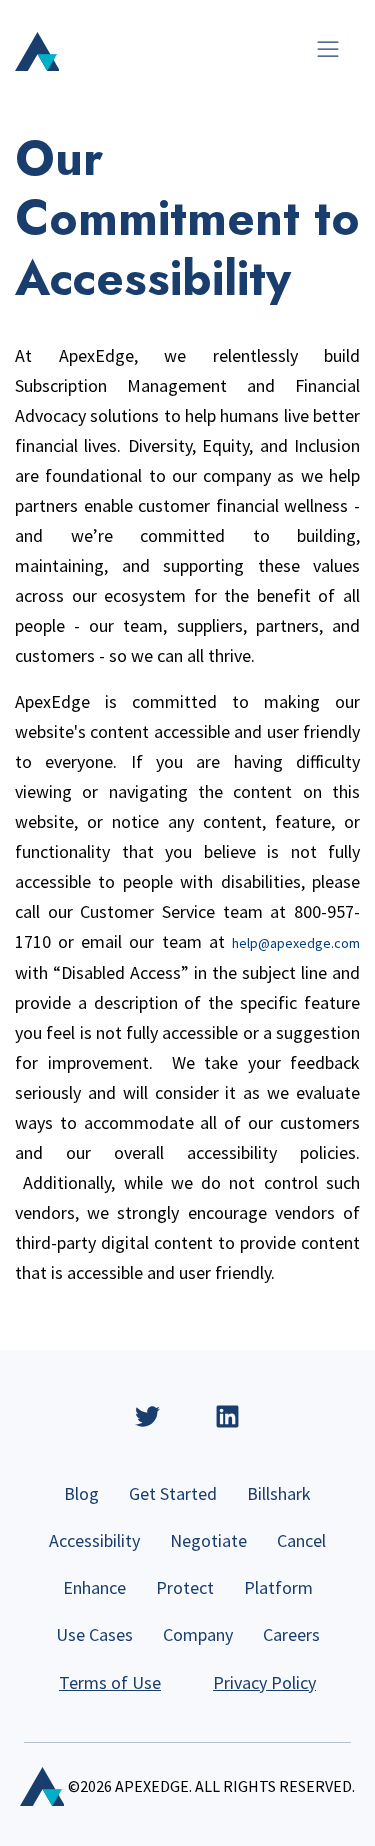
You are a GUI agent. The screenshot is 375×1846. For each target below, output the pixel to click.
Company (198, 1634)
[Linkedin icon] (227, 1416)
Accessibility (94, 1540)
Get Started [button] (173, 1493)
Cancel (301, 1540)
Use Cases (94, 1634)
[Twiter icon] (147, 1416)
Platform (278, 1587)
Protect (185, 1587)
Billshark (279, 1493)
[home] (37, 51)
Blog (81, 1493)
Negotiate (208, 1540)
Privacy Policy (264, 1682)
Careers (291, 1634)
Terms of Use (110, 1682)
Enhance (94, 1587)
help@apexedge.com (296, 943)
